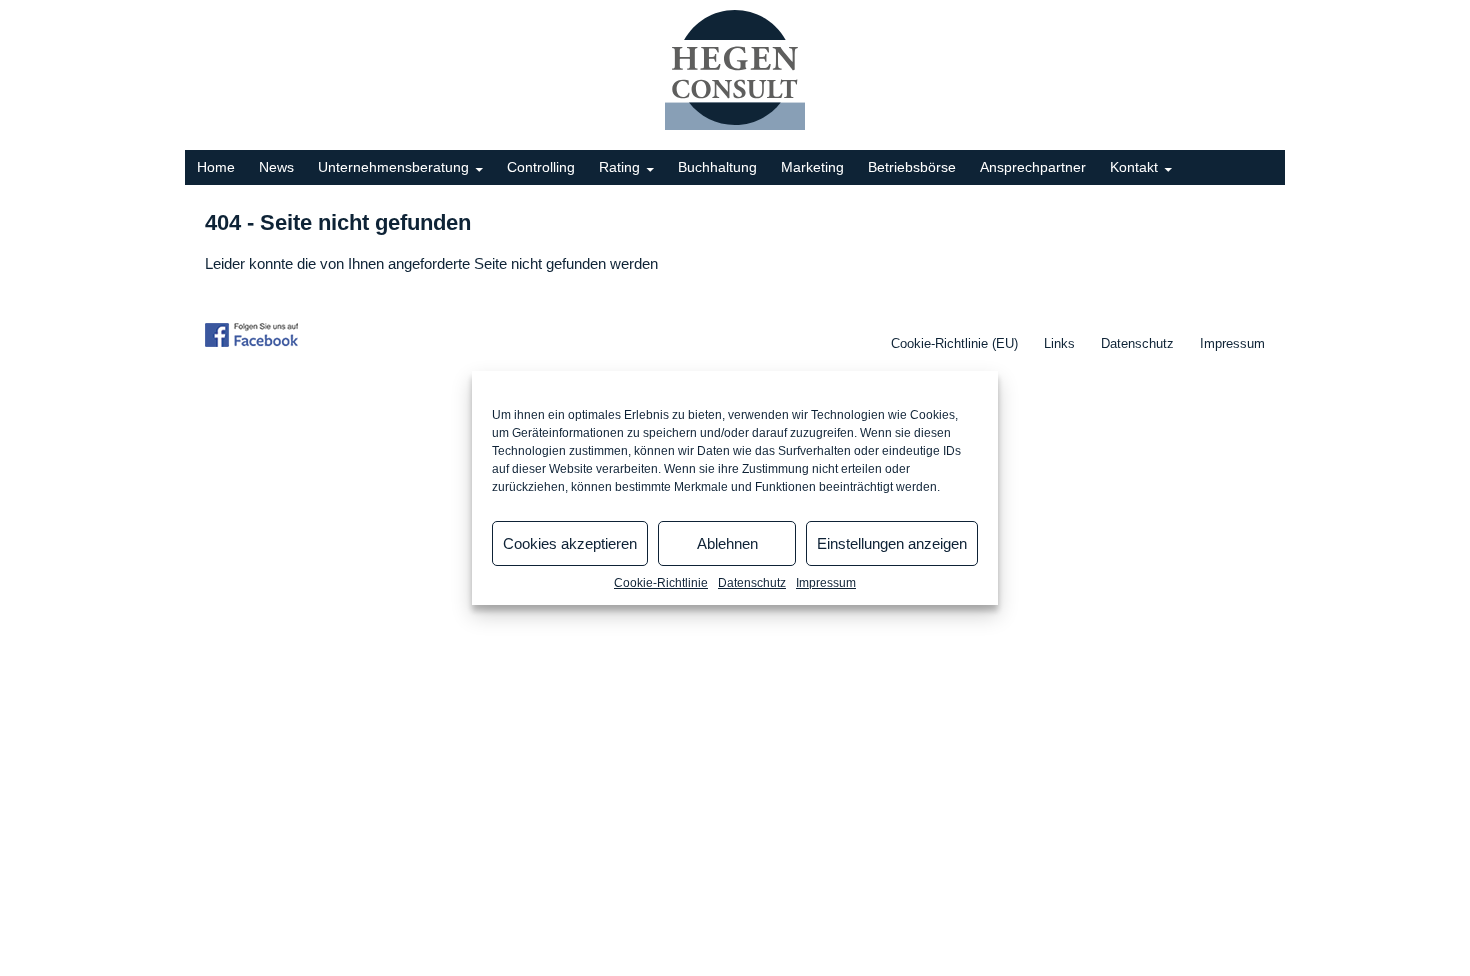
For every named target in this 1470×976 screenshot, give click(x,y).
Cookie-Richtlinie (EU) (954, 343)
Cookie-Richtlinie (661, 583)
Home (216, 167)
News (276, 167)
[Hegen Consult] (735, 69)
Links (1059, 343)
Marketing (812, 167)
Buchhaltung (717, 167)
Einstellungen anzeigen (892, 543)
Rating (619, 167)
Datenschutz (752, 583)
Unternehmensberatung (393, 167)
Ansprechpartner (1033, 167)
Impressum (826, 583)
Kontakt (1134, 167)
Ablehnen (727, 543)
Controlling (541, 167)
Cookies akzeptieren (570, 543)
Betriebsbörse (912, 167)
